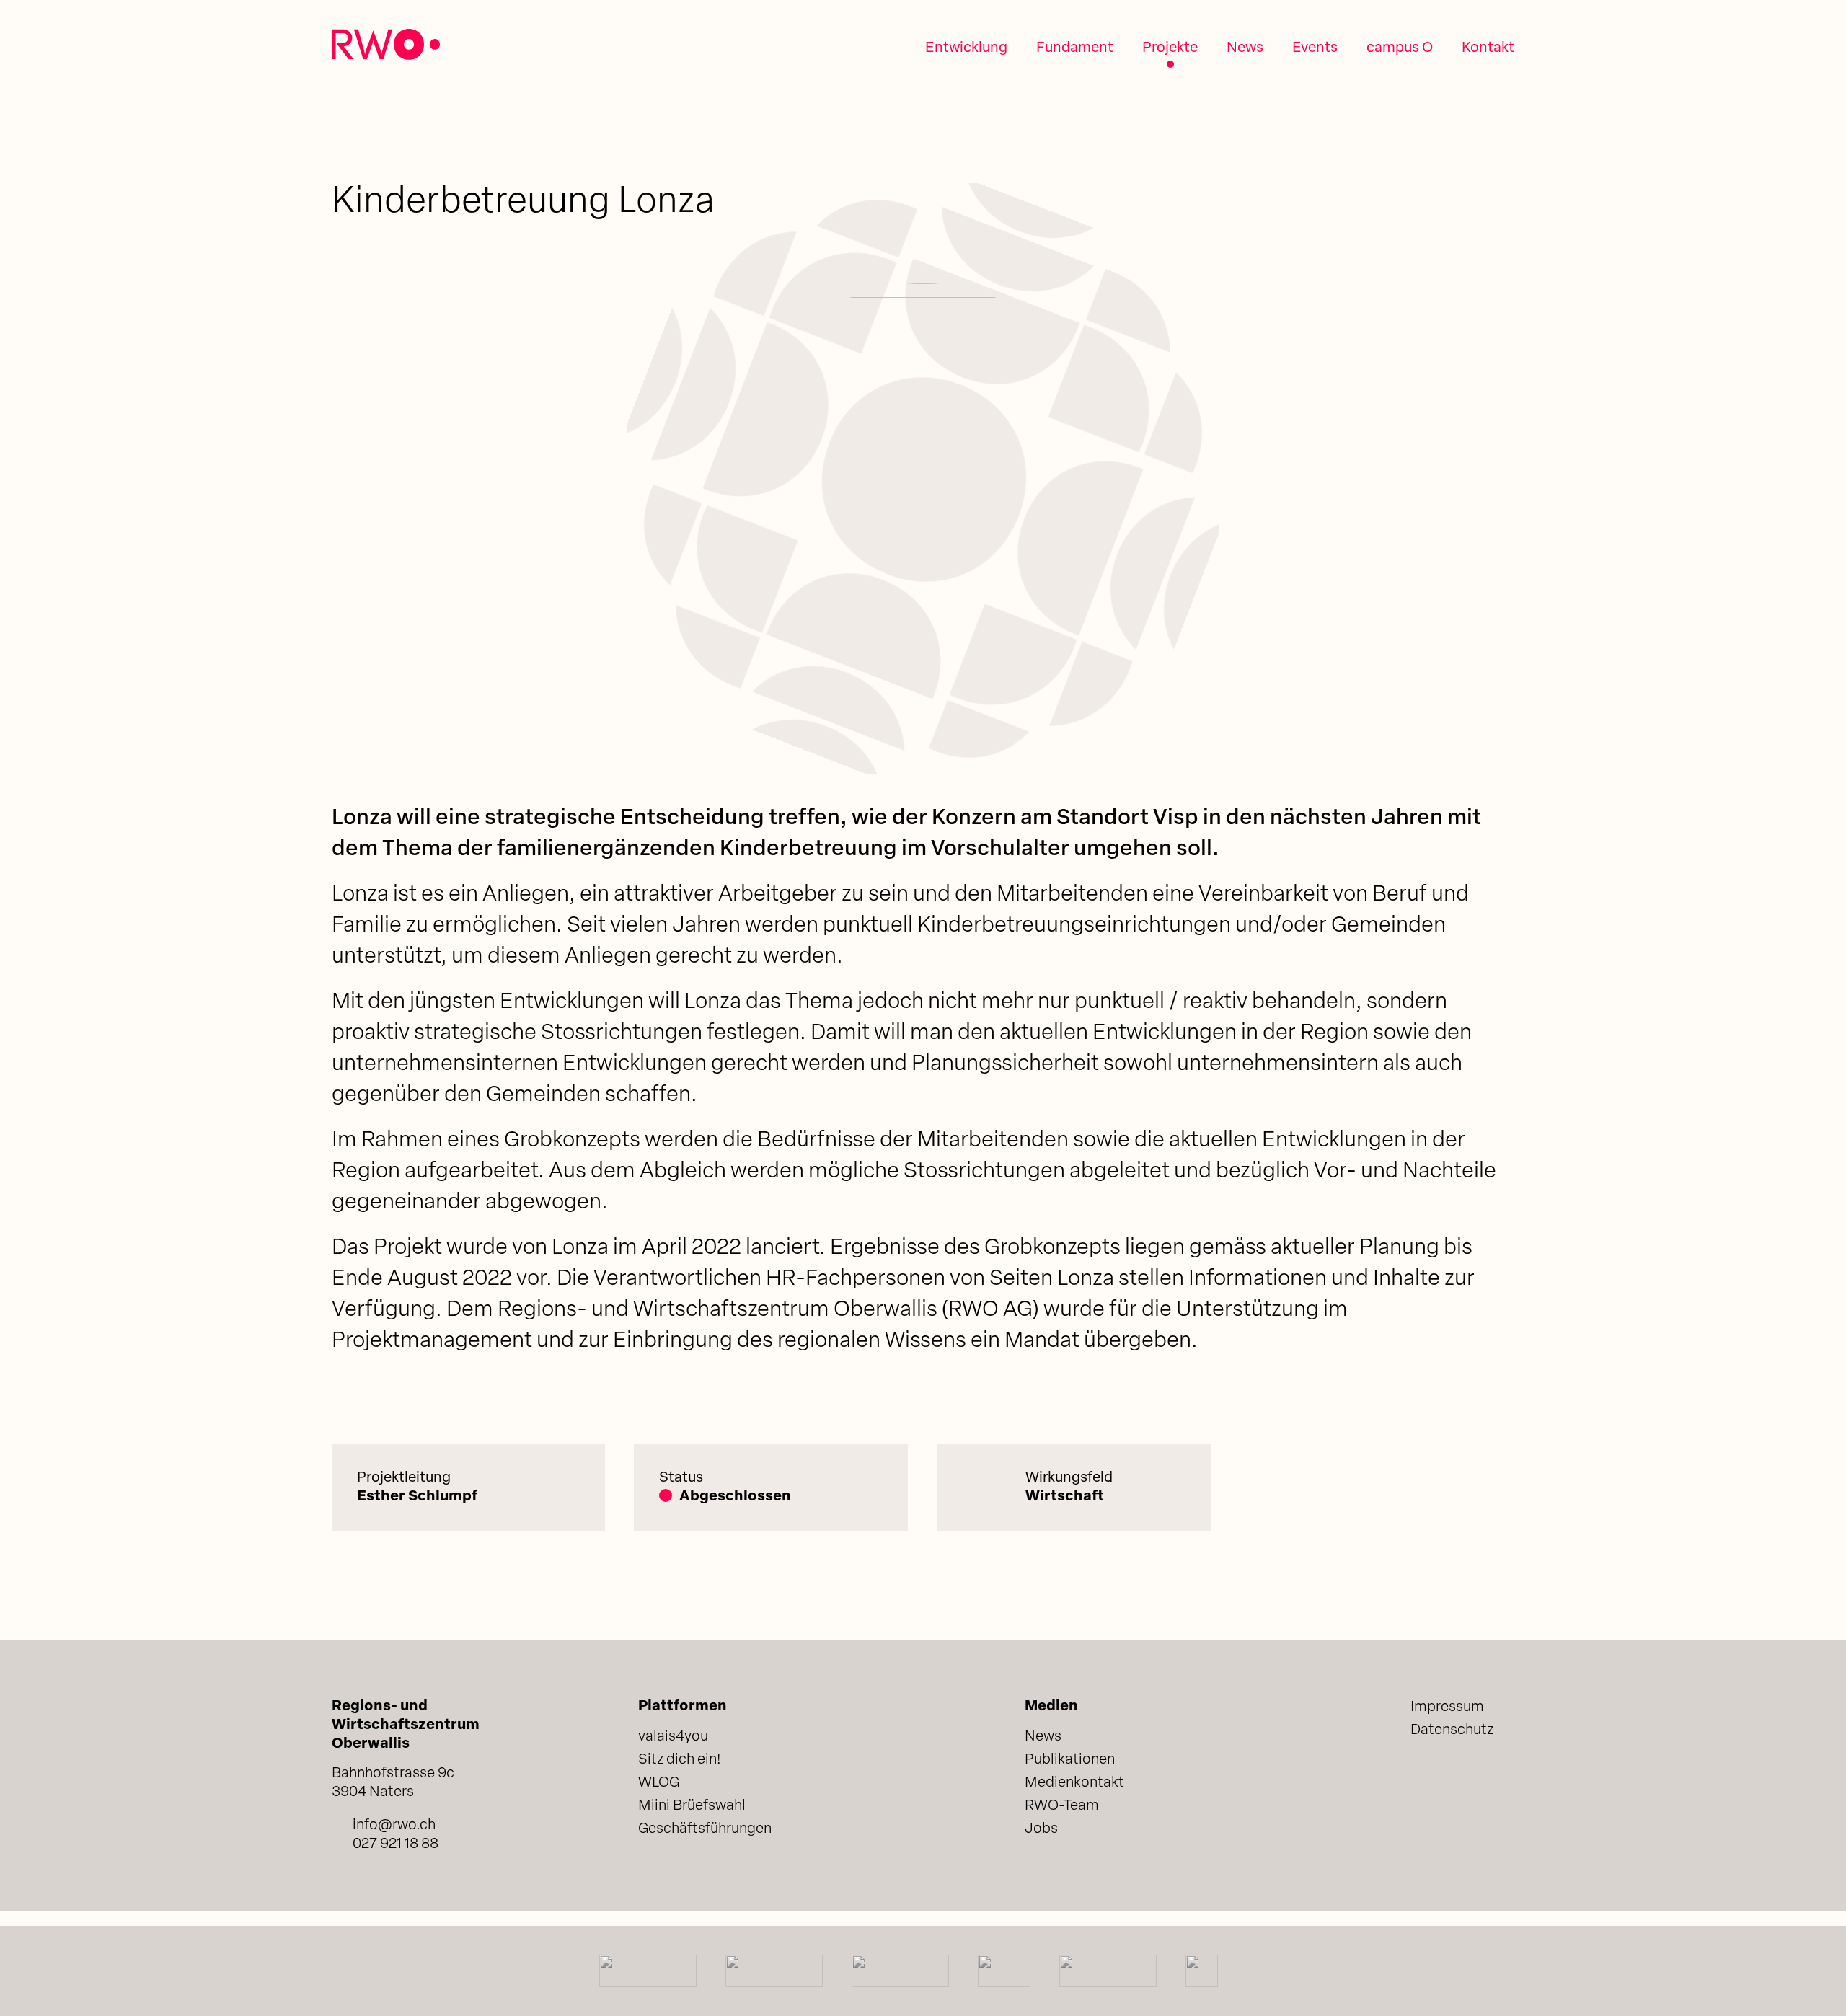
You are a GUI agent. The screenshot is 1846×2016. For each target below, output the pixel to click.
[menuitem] (966, 48)
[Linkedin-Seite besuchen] (1422, 1776)
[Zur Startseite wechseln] (386, 44)
